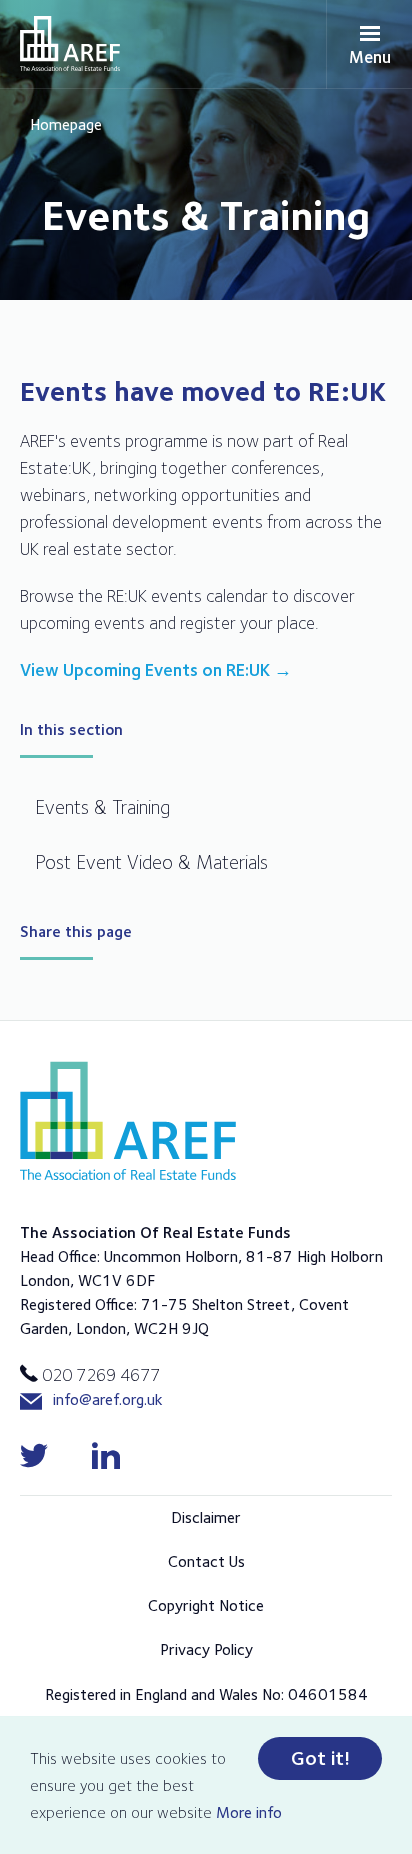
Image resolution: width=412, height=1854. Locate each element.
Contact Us (206, 1561)
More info (249, 1812)
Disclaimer (206, 1517)
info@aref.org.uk (108, 1399)
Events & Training (102, 807)
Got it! (320, 1758)
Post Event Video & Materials (151, 862)
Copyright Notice (206, 1605)
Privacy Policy (206, 1649)
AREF (70, 43)
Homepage (66, 124)
